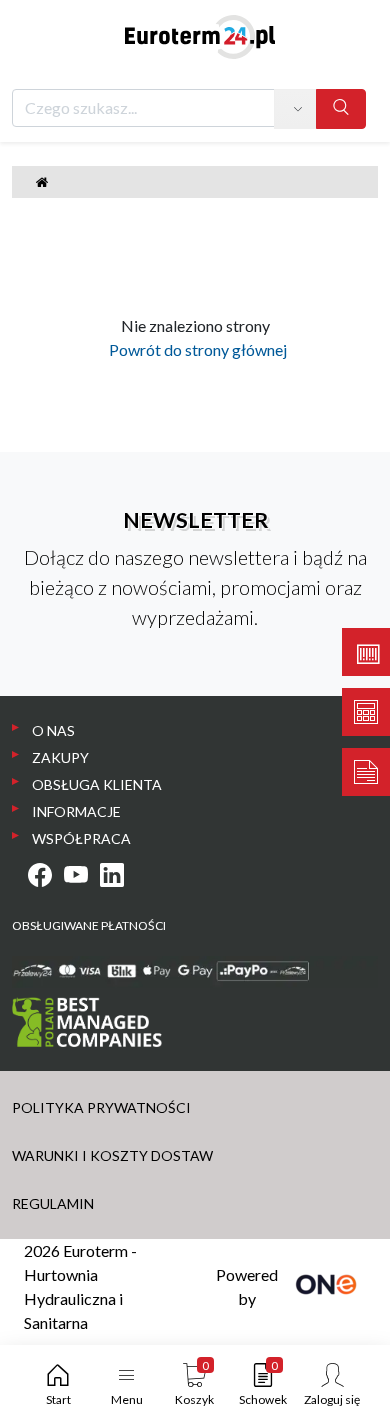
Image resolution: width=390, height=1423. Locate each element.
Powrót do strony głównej (195, 349)
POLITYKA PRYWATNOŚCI (101, 1107)
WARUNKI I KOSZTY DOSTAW (112, 1155)
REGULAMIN (53, 1203)
